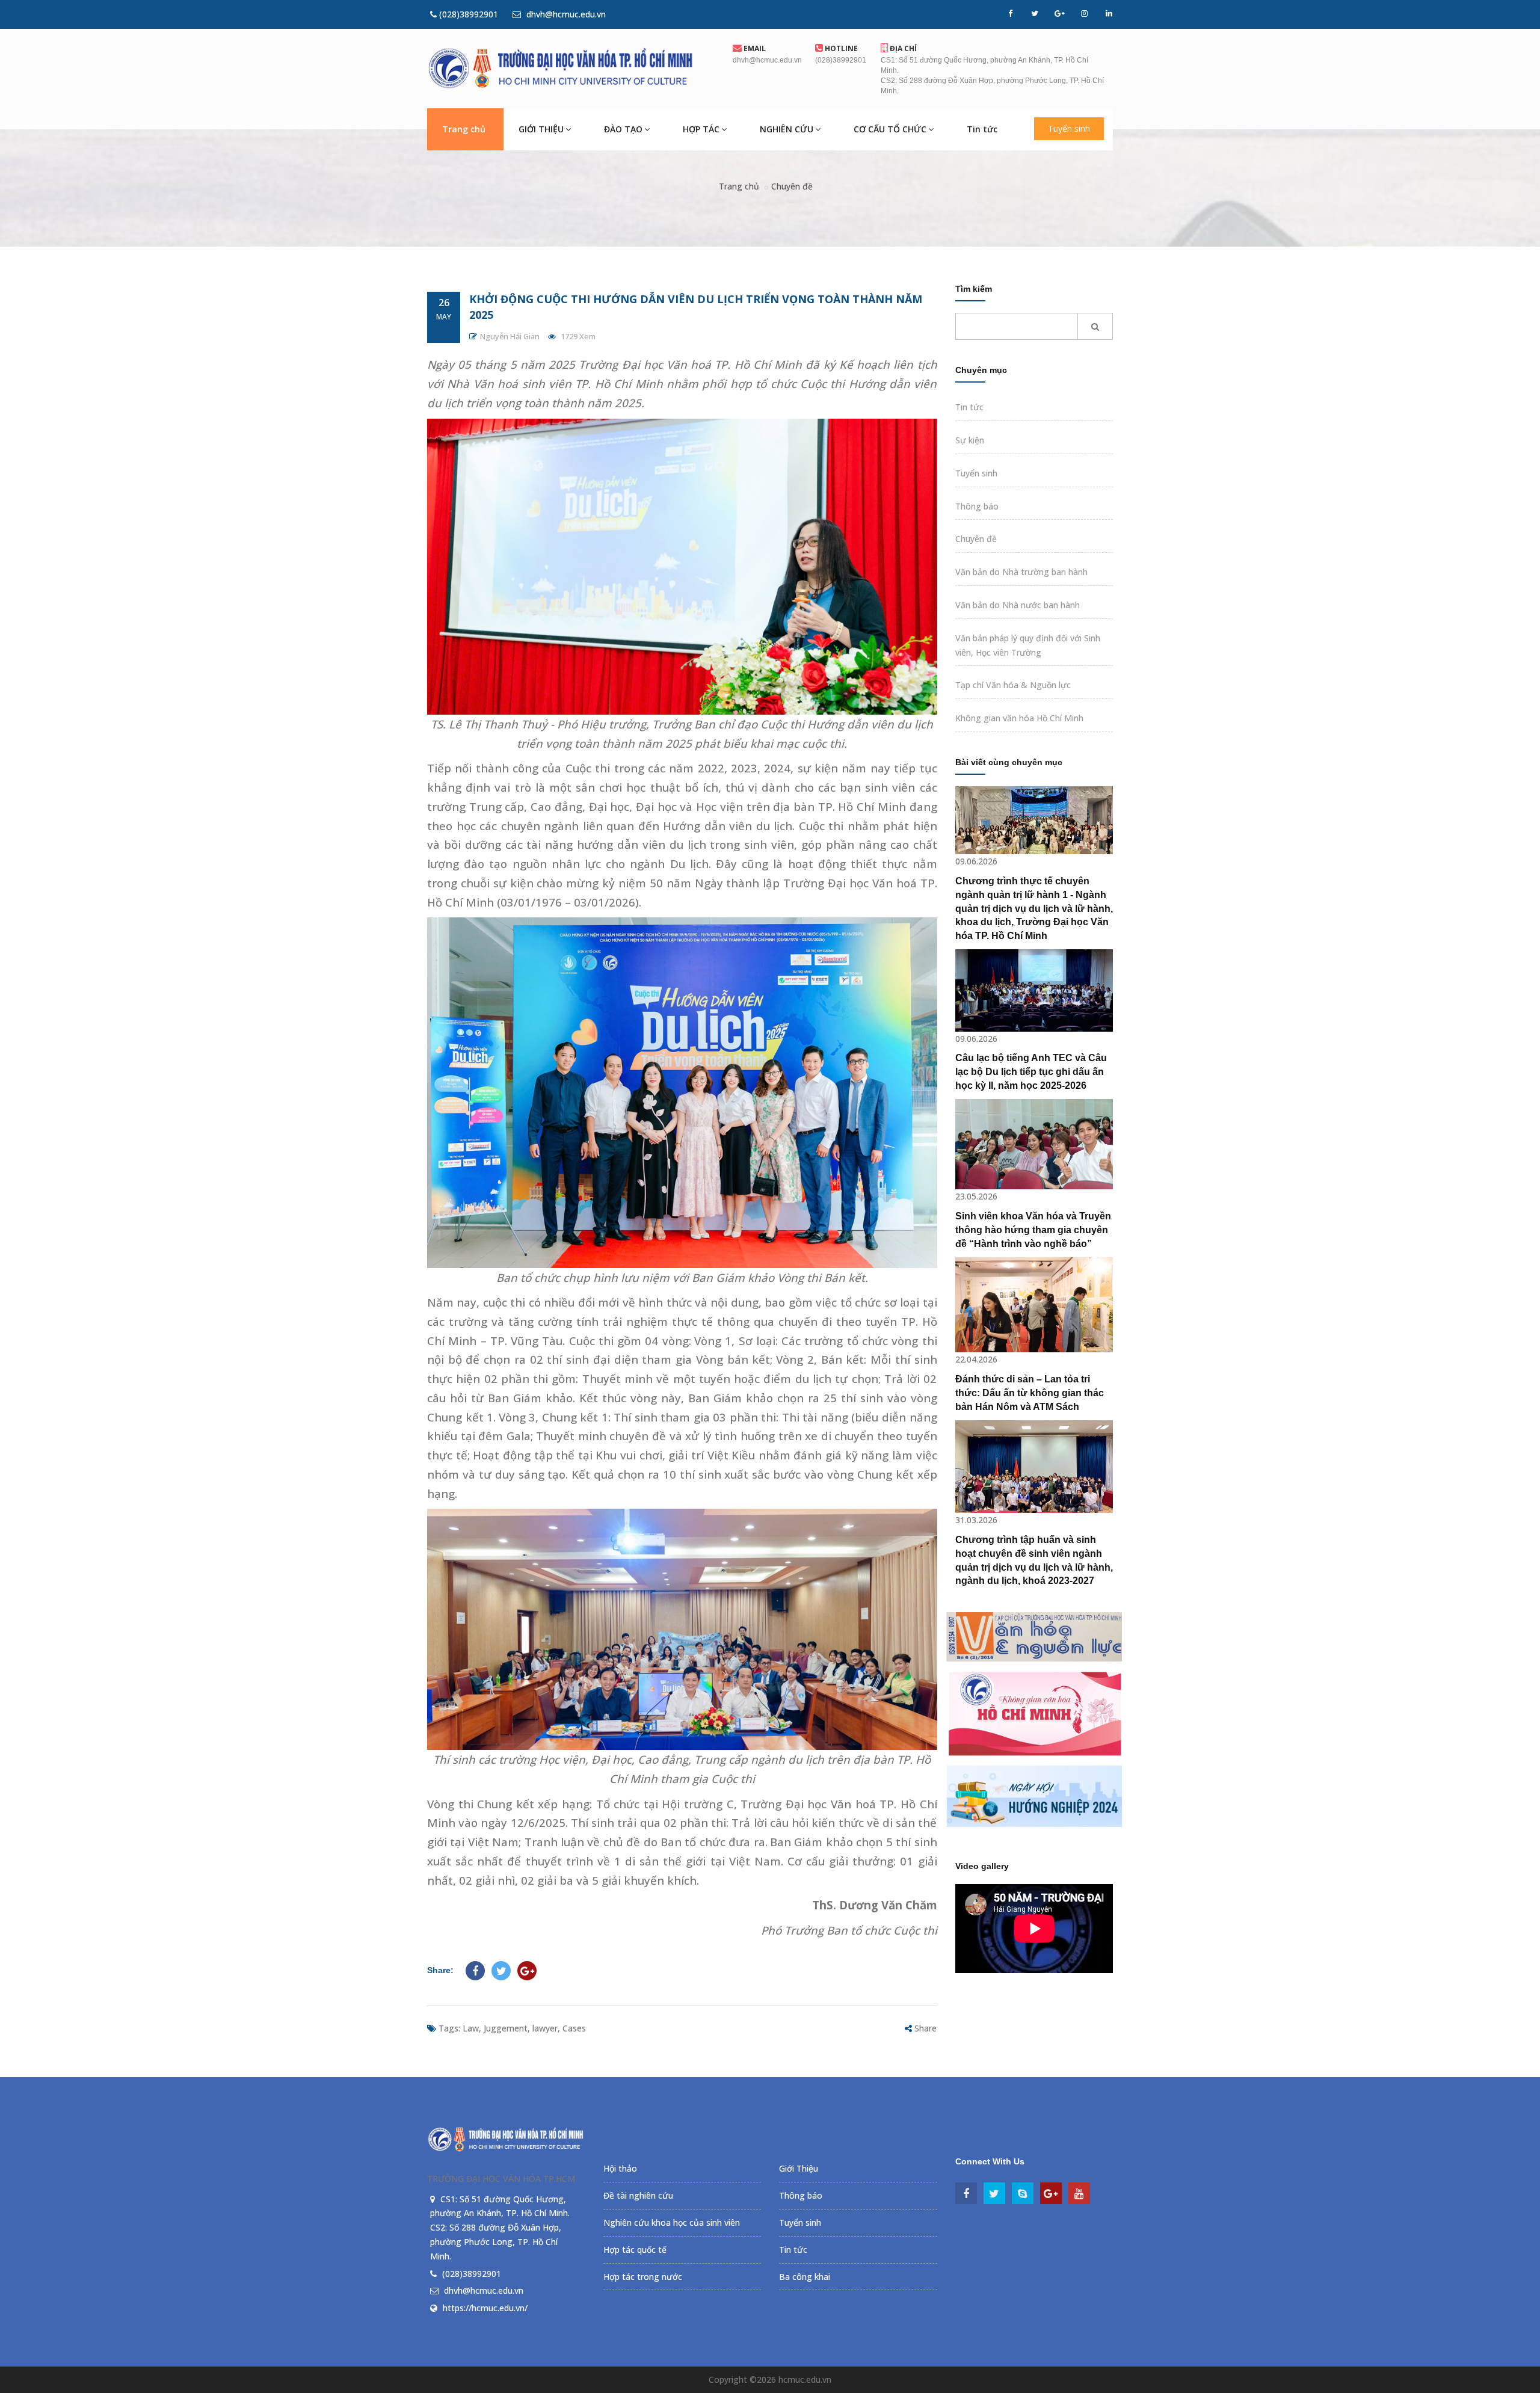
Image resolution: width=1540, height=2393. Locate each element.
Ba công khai (805, 2277)
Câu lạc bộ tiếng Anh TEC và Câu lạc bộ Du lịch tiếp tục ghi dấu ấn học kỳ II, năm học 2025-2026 (1031, 1072)
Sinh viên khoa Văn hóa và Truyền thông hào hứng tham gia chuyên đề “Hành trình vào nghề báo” (1033, 1230)
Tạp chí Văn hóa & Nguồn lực (1013, 685)
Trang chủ (464, 129)
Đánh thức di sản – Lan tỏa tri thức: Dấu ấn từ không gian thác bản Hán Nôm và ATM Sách (1030, 1393)
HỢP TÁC (701, 129)
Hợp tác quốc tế (635, 2250)
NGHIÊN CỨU (787, 129)
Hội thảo (620, 2168)
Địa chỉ (902, 48)
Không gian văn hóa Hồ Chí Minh (1019, 718)
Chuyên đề (792, 186)
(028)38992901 (467, 14)
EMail (754, 48)
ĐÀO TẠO (623, 129)
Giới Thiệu (799, 2168)
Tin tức (982, 129)
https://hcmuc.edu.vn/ (485, 2308)
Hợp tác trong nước (643, 2277)
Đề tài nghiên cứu (638, 2195)
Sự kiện (970, 440)
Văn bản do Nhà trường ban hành (1021, 572)
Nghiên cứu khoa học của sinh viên (672, 2222)
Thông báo (977, 506)
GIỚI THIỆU (541, 129)
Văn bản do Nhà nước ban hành (1018, 605)
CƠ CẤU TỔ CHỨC (890, 129)
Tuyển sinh (1069, 128)
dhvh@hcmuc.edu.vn (565, 14)
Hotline (840, 48)
